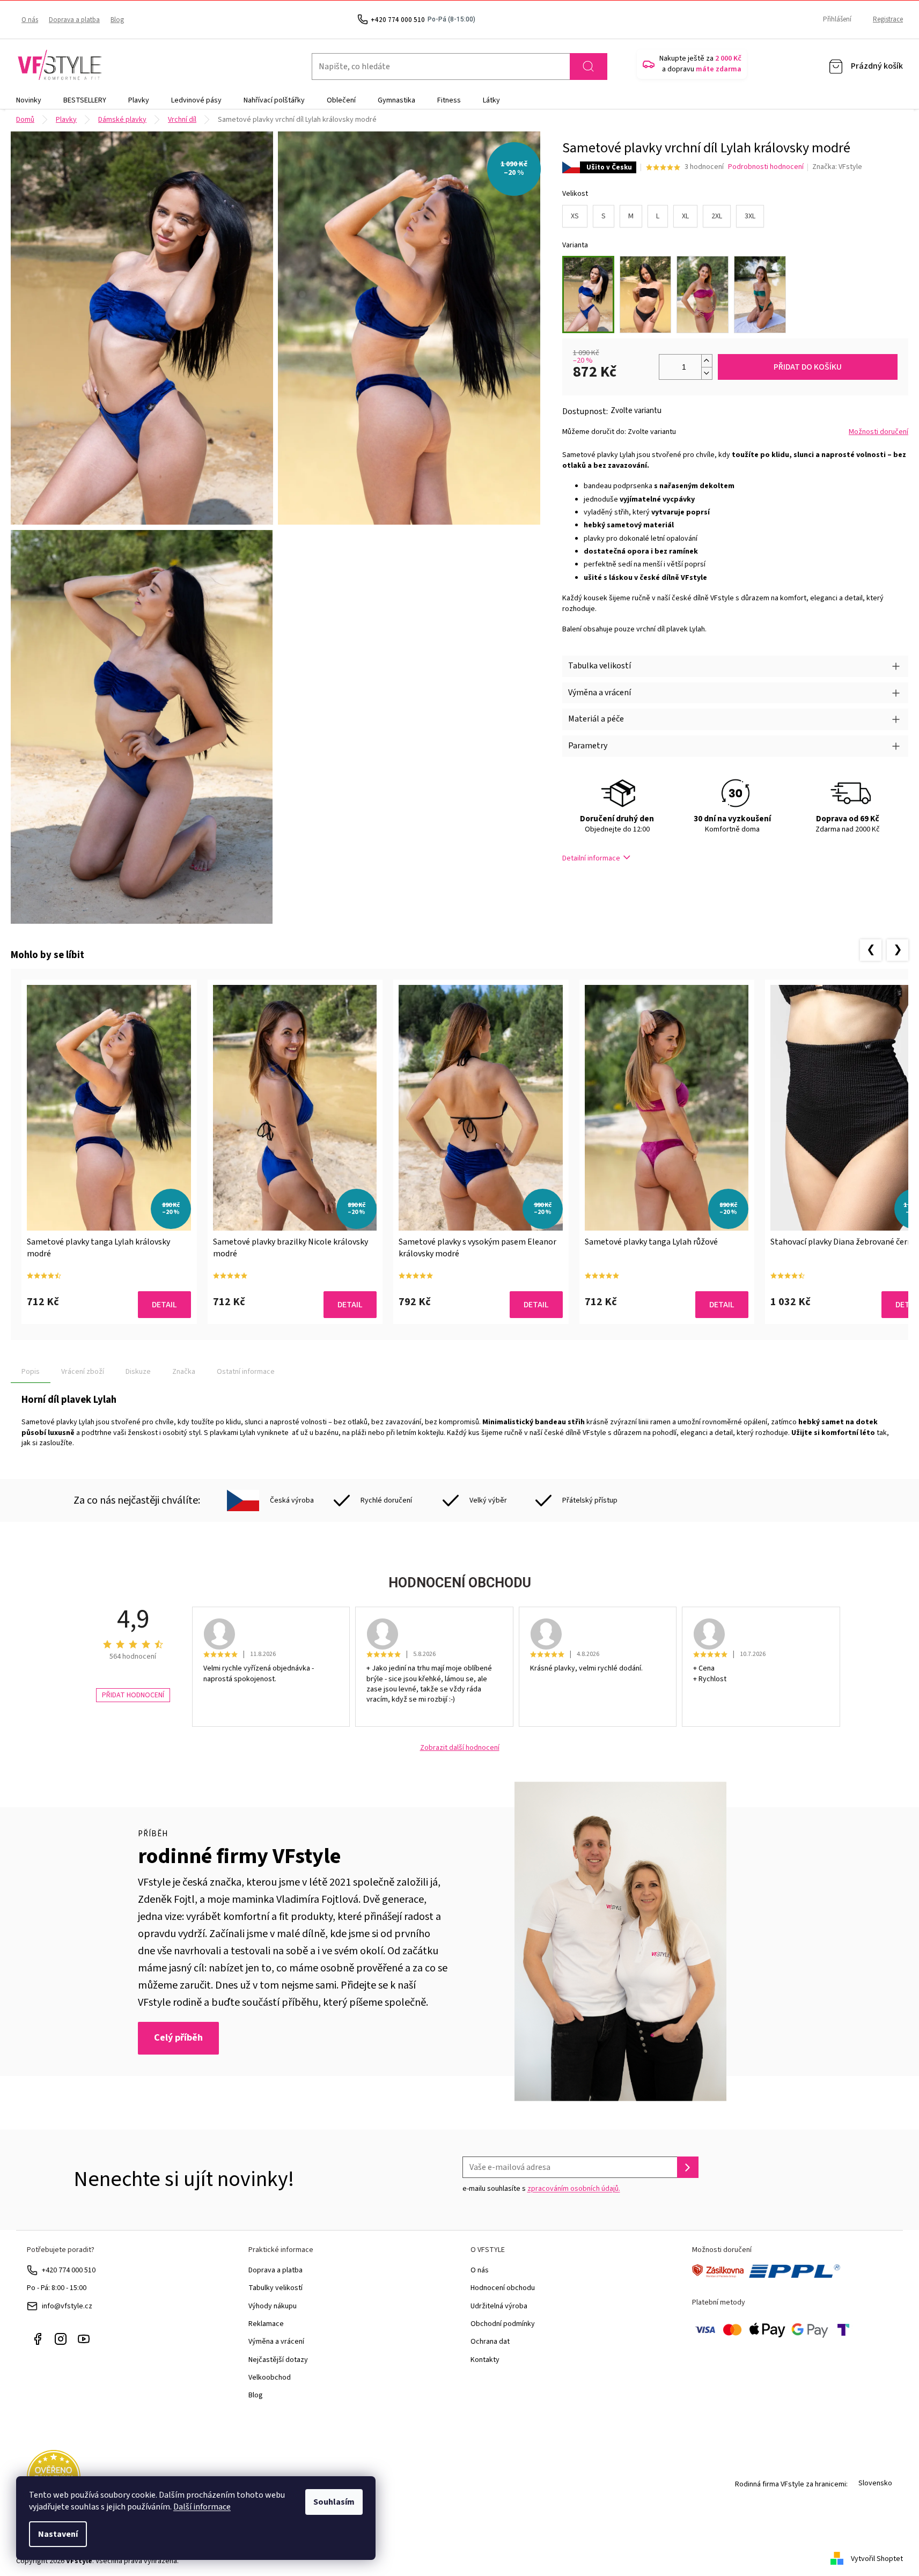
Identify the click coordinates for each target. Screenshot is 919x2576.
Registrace (888, 19)
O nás (30, 20)
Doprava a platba (74, 20)
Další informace (202, 2507)
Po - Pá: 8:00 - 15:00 (57, 2288)
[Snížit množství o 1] (707, 373)
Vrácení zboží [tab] (83, 1372)
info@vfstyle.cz (67, 2306)
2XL (717, 216)
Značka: (837, 167)
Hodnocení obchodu (503, 2288)
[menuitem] (29, 100)
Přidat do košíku (808, 367)
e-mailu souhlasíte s (541, 2189)
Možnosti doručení (878, 432)
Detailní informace (591, 858)
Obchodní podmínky (503, 2324)
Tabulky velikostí (275, 2288)
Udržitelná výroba (499, 2306)
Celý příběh (178, 2038)
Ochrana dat (490, 2342)
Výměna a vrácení (276, 2342)
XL (685, 216)
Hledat (589, 67)
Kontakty (485, 2360)
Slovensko (875, 2483)
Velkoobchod (270, 2378)
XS (575, 216)
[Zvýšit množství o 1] (707, 361)
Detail (164, 1305)
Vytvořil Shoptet (877, 2559)
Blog (117, 20)
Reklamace (266, 2324)
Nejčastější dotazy (278, 2360)
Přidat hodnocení (133, 1695)
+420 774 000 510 (69, 2270)
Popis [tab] (31, 1372)
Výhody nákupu (273, 2306)
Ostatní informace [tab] (246, 1372)
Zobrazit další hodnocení (460, 1748)
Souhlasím (334, 2502)
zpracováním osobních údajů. (574, 2189)
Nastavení (58, 2534)
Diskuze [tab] (138, 1372)
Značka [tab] (184, 1372)
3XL (750, 216)
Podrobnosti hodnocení (766, 167)
